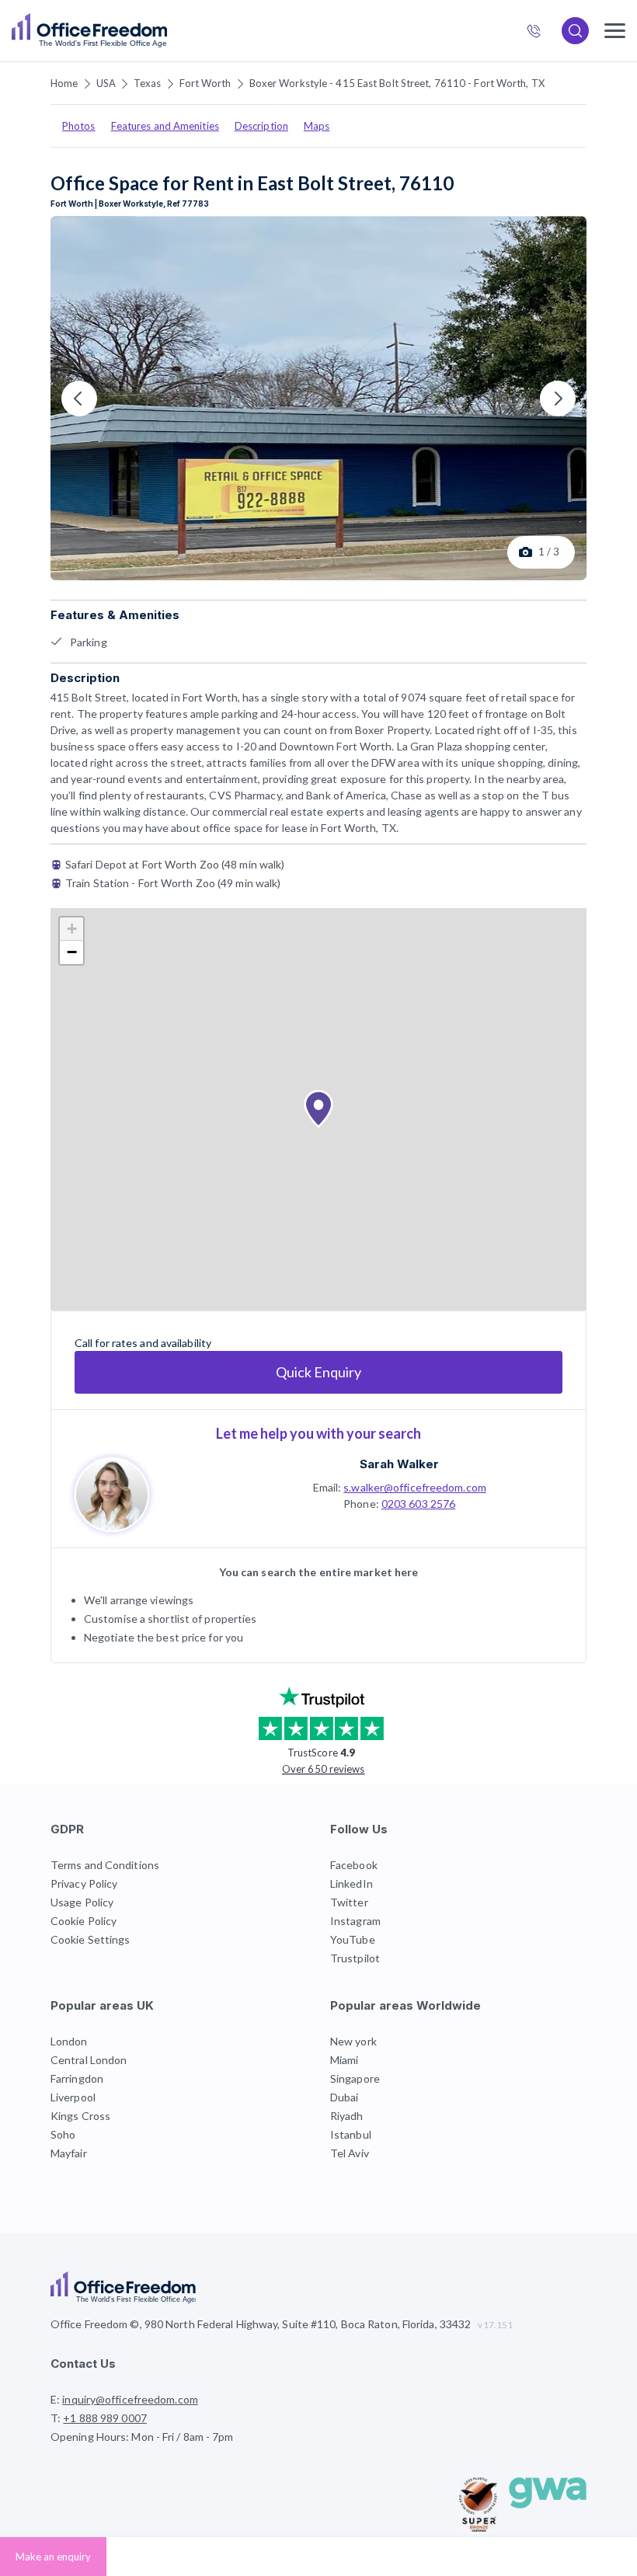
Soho (63, 2134)
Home (64, 83)
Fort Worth (205, 83)
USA (106, 83)
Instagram (355, 1921)
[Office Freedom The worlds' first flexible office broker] (89, 31)
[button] (318, 1109)
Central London (89, 2060)
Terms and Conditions (105, 1865)
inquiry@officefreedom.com (130, 2399)
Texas (148, 83)
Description (261, 126)
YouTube (353, 1939)
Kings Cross (80, 2116)
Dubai (345, 2097)
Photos (79, 126)
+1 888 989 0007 (540, 33)
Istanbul (351, 2134)
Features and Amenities (165, 126)
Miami (345, 2060)
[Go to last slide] (79, 399)
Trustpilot (355, 1958)
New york (353, 2041)
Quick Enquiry (318, 1372)
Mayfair (69, 2153)
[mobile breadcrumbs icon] (615, 31)
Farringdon (77, 2078)
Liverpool (73, 2097)
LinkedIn (352, 1883)
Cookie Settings (91, 1939)
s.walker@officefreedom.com (415, 1487)
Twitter (349, 1902)
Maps (317, 126)
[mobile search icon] (575, 31)
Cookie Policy (84, 1921)
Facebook (354, 1865)
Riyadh (347, 2116)
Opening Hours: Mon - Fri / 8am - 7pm (142, 2437)
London (69, 2041)
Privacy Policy (84, 1883)
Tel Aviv (350, 2153)
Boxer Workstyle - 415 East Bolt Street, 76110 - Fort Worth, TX (397, 83)
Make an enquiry (53, 2557)
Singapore (355, 2078)
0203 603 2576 (418, 1504)
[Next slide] (558, 399)
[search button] (165, 31)
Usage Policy (82, 1902)
